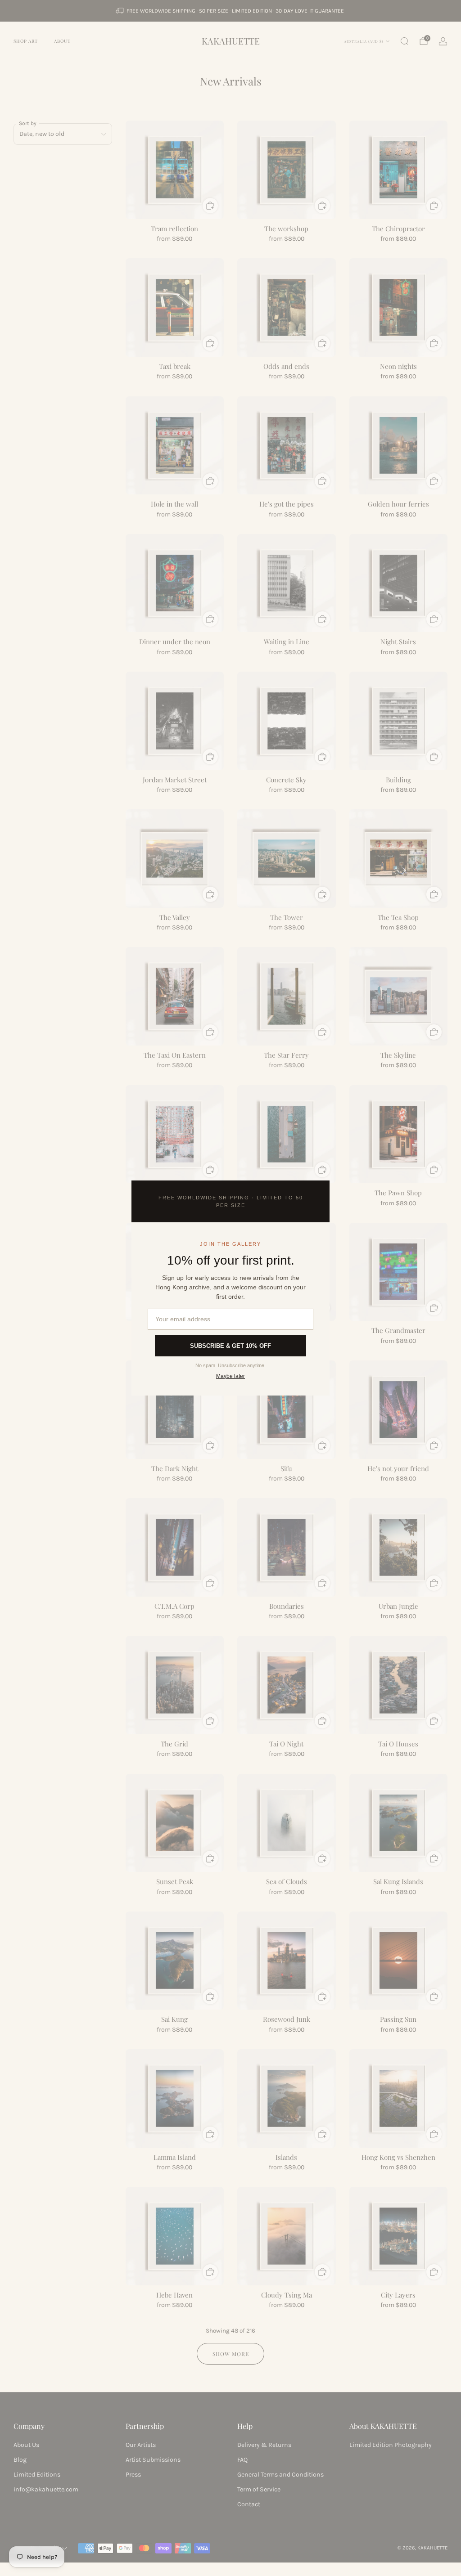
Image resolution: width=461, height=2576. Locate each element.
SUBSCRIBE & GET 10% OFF (230, 1346)
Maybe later (230, 1376)
